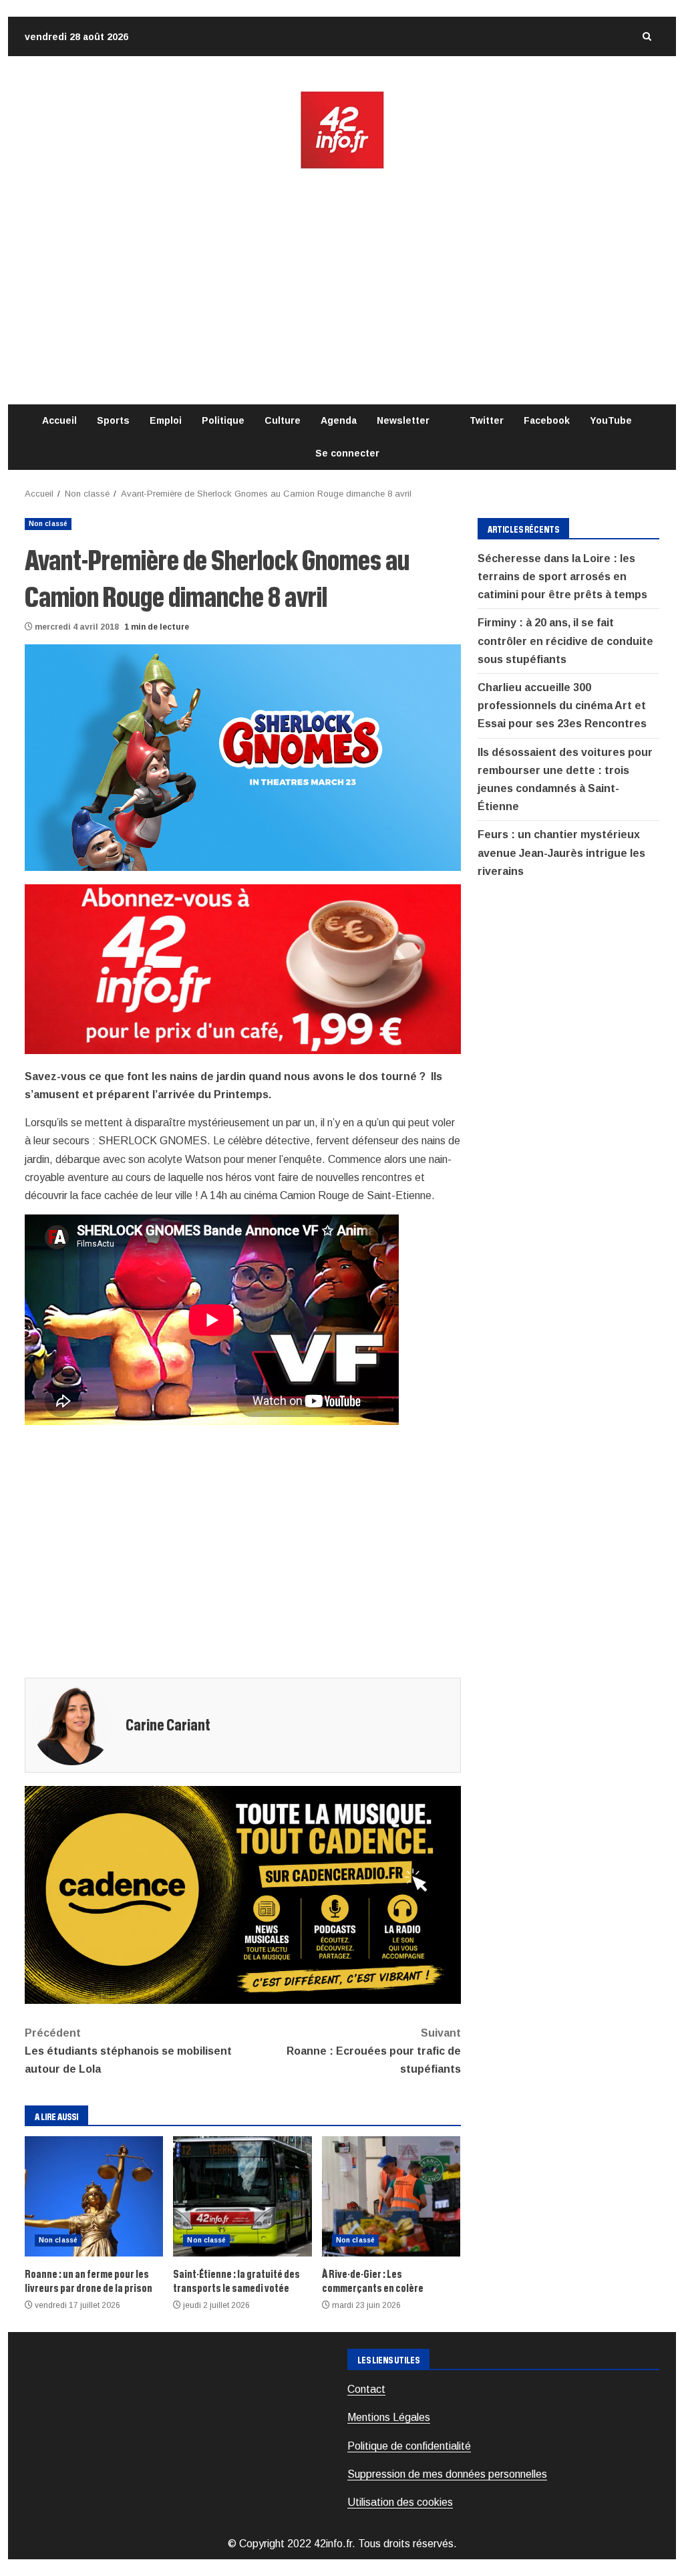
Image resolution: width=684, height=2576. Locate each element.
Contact (366, 2389)
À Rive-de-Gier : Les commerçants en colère (391, 2196)
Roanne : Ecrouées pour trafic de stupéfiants (373, 2051)
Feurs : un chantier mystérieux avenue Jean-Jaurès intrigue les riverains (561, 853)
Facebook (547, 420)
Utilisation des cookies (400, 2502)
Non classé (48, 524)
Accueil (59, 420)
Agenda (339, 420)
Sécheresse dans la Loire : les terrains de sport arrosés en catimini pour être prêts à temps (562, 576)
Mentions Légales (389, 2417)
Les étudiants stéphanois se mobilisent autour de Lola (128, 2051)
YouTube (611, 420)
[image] (243, 968)
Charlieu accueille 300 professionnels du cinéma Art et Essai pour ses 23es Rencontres (562, 705)
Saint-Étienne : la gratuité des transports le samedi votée (242, 2196)
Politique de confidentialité (409, 2446)
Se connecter (347, 453)
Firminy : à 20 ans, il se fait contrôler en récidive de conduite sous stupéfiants (565, 641)
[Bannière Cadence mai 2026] (243, 1894)
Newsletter (403, 420)
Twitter (487, 420)
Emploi (166, 420)
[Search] (647, 36)
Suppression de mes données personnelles (447, 2474)
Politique (223, 420)
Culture (283, 420)
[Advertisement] (342, 287)
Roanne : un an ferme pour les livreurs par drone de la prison (94, 2196)
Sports (113, 420)
